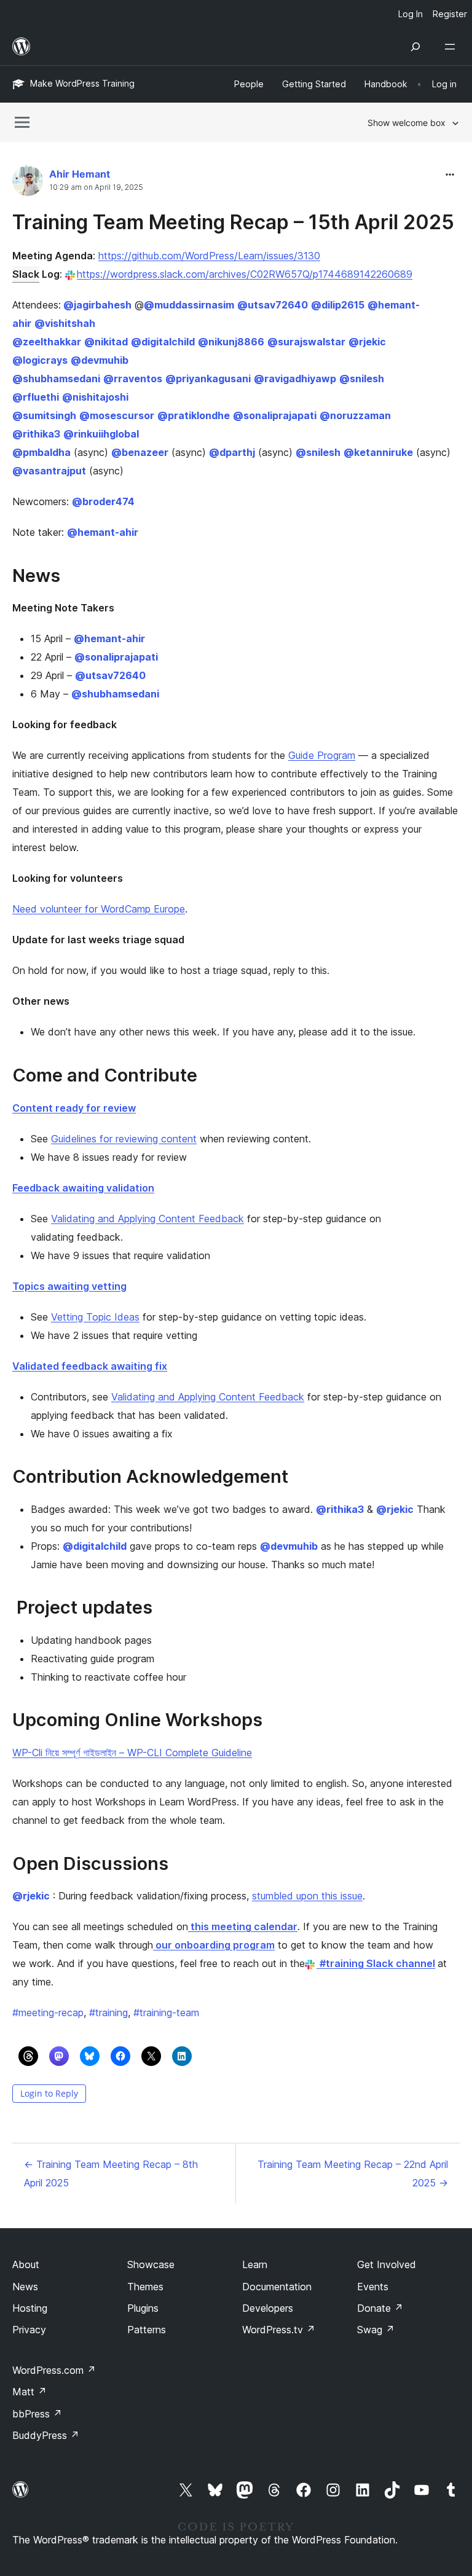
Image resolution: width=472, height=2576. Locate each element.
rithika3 (36, 434)
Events (373, 2287)
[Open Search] (415, 47)
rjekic (367, 342)
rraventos (133, 379)
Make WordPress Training (82, 83)
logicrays (40, 360)
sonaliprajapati (275, 415)
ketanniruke (378, 452)
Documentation (277, 2287)
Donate (380, 2308)
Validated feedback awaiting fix (90, 1366)
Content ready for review (74, 1108)
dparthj (232, 452)
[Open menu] (452, 47)
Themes (145, 2287)
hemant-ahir (103, 532)
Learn (255, 2264)
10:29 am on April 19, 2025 (96, 187)
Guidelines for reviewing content (124, 1139)
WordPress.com (54, 2370)
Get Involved (387, 2264)
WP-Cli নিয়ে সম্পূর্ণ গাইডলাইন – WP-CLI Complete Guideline (132, 1753)
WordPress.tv (279, 2330)
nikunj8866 (231, 342)
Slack (26, 274)
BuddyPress (46, 2435)
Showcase (151, 2264)
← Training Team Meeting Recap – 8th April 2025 (111, 2173)
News (25, 2287)
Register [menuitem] (450, 14)
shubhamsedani (56, 379)
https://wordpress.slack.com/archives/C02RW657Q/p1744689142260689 (245, 274)
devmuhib (100, 360)
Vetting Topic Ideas (95, 1317)
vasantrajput (49, 471)
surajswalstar (306, 342)
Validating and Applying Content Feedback (147, 1219)
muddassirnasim (189, 305)
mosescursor (117, 415)
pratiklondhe (194, 415)
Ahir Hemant (80, 174)
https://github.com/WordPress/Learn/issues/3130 (209, 256)
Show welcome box (407, 123)
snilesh (362, 379)
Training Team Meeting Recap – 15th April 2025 (233, 222)
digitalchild (163, 342)
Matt (29, 2392)
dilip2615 (338, 305)
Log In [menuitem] (411, 14)
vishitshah (65, 323)
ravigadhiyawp (295, 379)
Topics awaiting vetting (69, 1286)
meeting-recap (48, 2012)
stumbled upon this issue (307, 1896)
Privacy (29, 2330)
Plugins (143, 2308)
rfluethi (36, 397)
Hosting (30, 2308)
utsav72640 (273, 305)
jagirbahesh (97, 305)
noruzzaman (355, 415)
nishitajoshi (95, 397)
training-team (166, 2012)
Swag (376, 2330)
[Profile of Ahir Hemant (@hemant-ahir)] (28, 183)
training (108, 2012)
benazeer (140, 452)
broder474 (103, 501)
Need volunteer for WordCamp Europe (99, 909)
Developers (268, 2308)
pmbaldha (41, 452)
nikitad (106, 342)
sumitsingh (44, 415)
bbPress (37, 2414)
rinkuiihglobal (101, 434)
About (26, 2264)
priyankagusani (208, 379)
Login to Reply (49, 2093)
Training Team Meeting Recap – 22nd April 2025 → (353, 2173)
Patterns (147, 2330)
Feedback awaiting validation (83, 1188)
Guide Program (322, 755)
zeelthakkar (47, 342)
